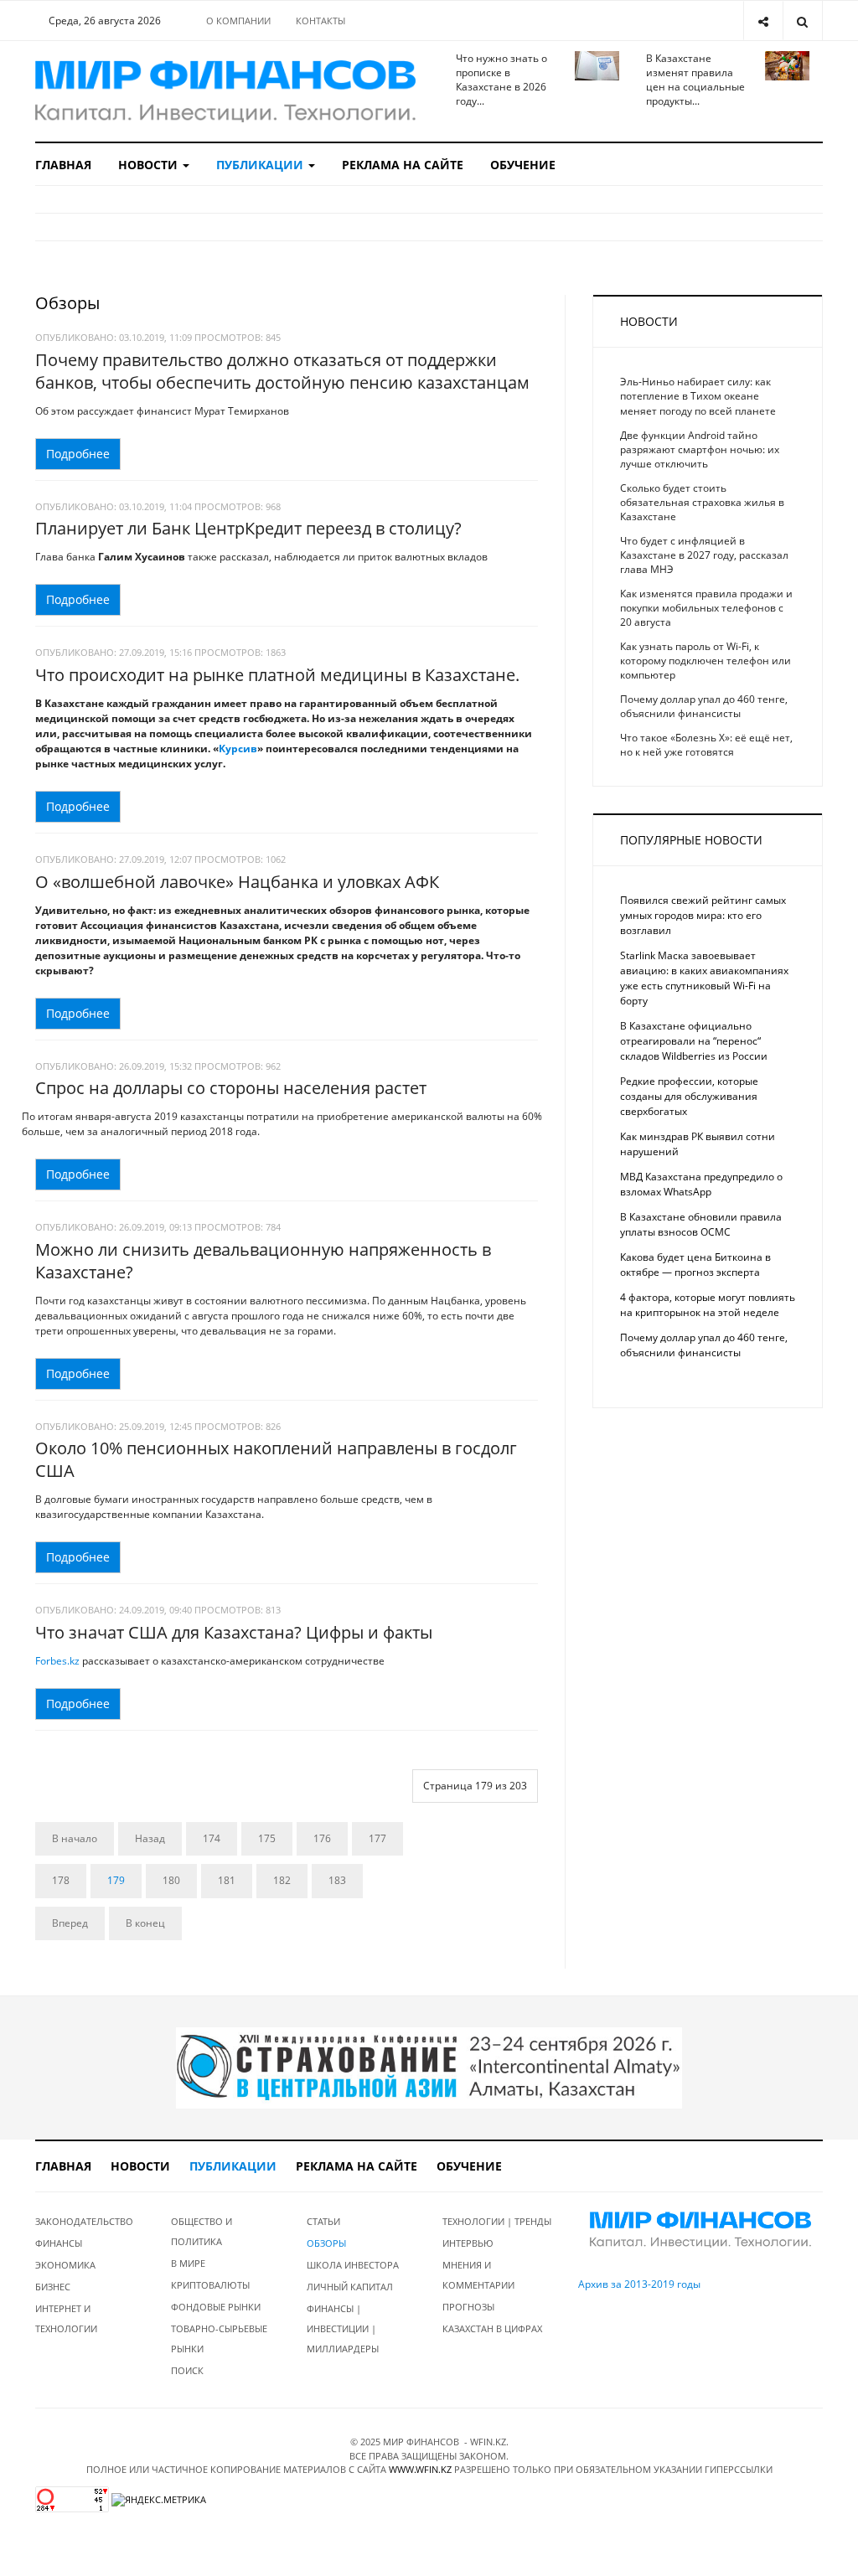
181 (227, 1880)
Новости (150, 165)
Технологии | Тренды (497, 2221)
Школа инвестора (353, 2265)
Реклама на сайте (403, 165)
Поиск (187, 2370)
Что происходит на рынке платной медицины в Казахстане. (277, 675)
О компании (238, 21)
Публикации (261, 165)
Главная (63, 165)
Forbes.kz (57, 1661)
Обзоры (326, 2243)
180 (171, 1880)
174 (212, 1838)
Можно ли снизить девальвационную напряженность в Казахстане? (263, 1261)
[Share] (763, 21)
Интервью (468, 2243)
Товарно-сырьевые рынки (219, 2339)
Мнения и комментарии (478, 2275)
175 (267, 1838)
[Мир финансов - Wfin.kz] (225, 91)
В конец (145, 1923)
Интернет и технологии (66, 2318)
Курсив (238, 749)
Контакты (320, 21)
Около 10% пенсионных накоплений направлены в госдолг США (276, 1459)
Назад (150, 1838)
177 (377, 1838)
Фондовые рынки (216, 2307)
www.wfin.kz (420, 2469)
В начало (75, 1838)
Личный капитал (350, 2287)
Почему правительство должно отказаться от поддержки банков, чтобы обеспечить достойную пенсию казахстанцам (282, 371)
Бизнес (53, 2287)
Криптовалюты (210, 2285)
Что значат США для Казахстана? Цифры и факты (234, 1632)
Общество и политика (202, 2231)
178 (61, 1880)
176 (322, 1838)
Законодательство (84, 2221)
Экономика (65, 2265)
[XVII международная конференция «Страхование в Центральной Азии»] (429, 2067)
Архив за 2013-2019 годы (639, 2284)
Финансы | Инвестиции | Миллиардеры (343, 2328)
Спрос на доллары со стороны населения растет (231, 1088)
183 (337, 1880)
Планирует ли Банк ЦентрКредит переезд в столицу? (248, 528)
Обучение (523, 165)
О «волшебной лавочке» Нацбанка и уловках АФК (237, 882)
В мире (188, 2263)
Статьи (323, 2221)
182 (282, 1880)
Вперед (70, 1923)
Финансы (59, 2243)
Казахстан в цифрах (492, 2328)
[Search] (802, 21)
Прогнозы (468, 2307)
